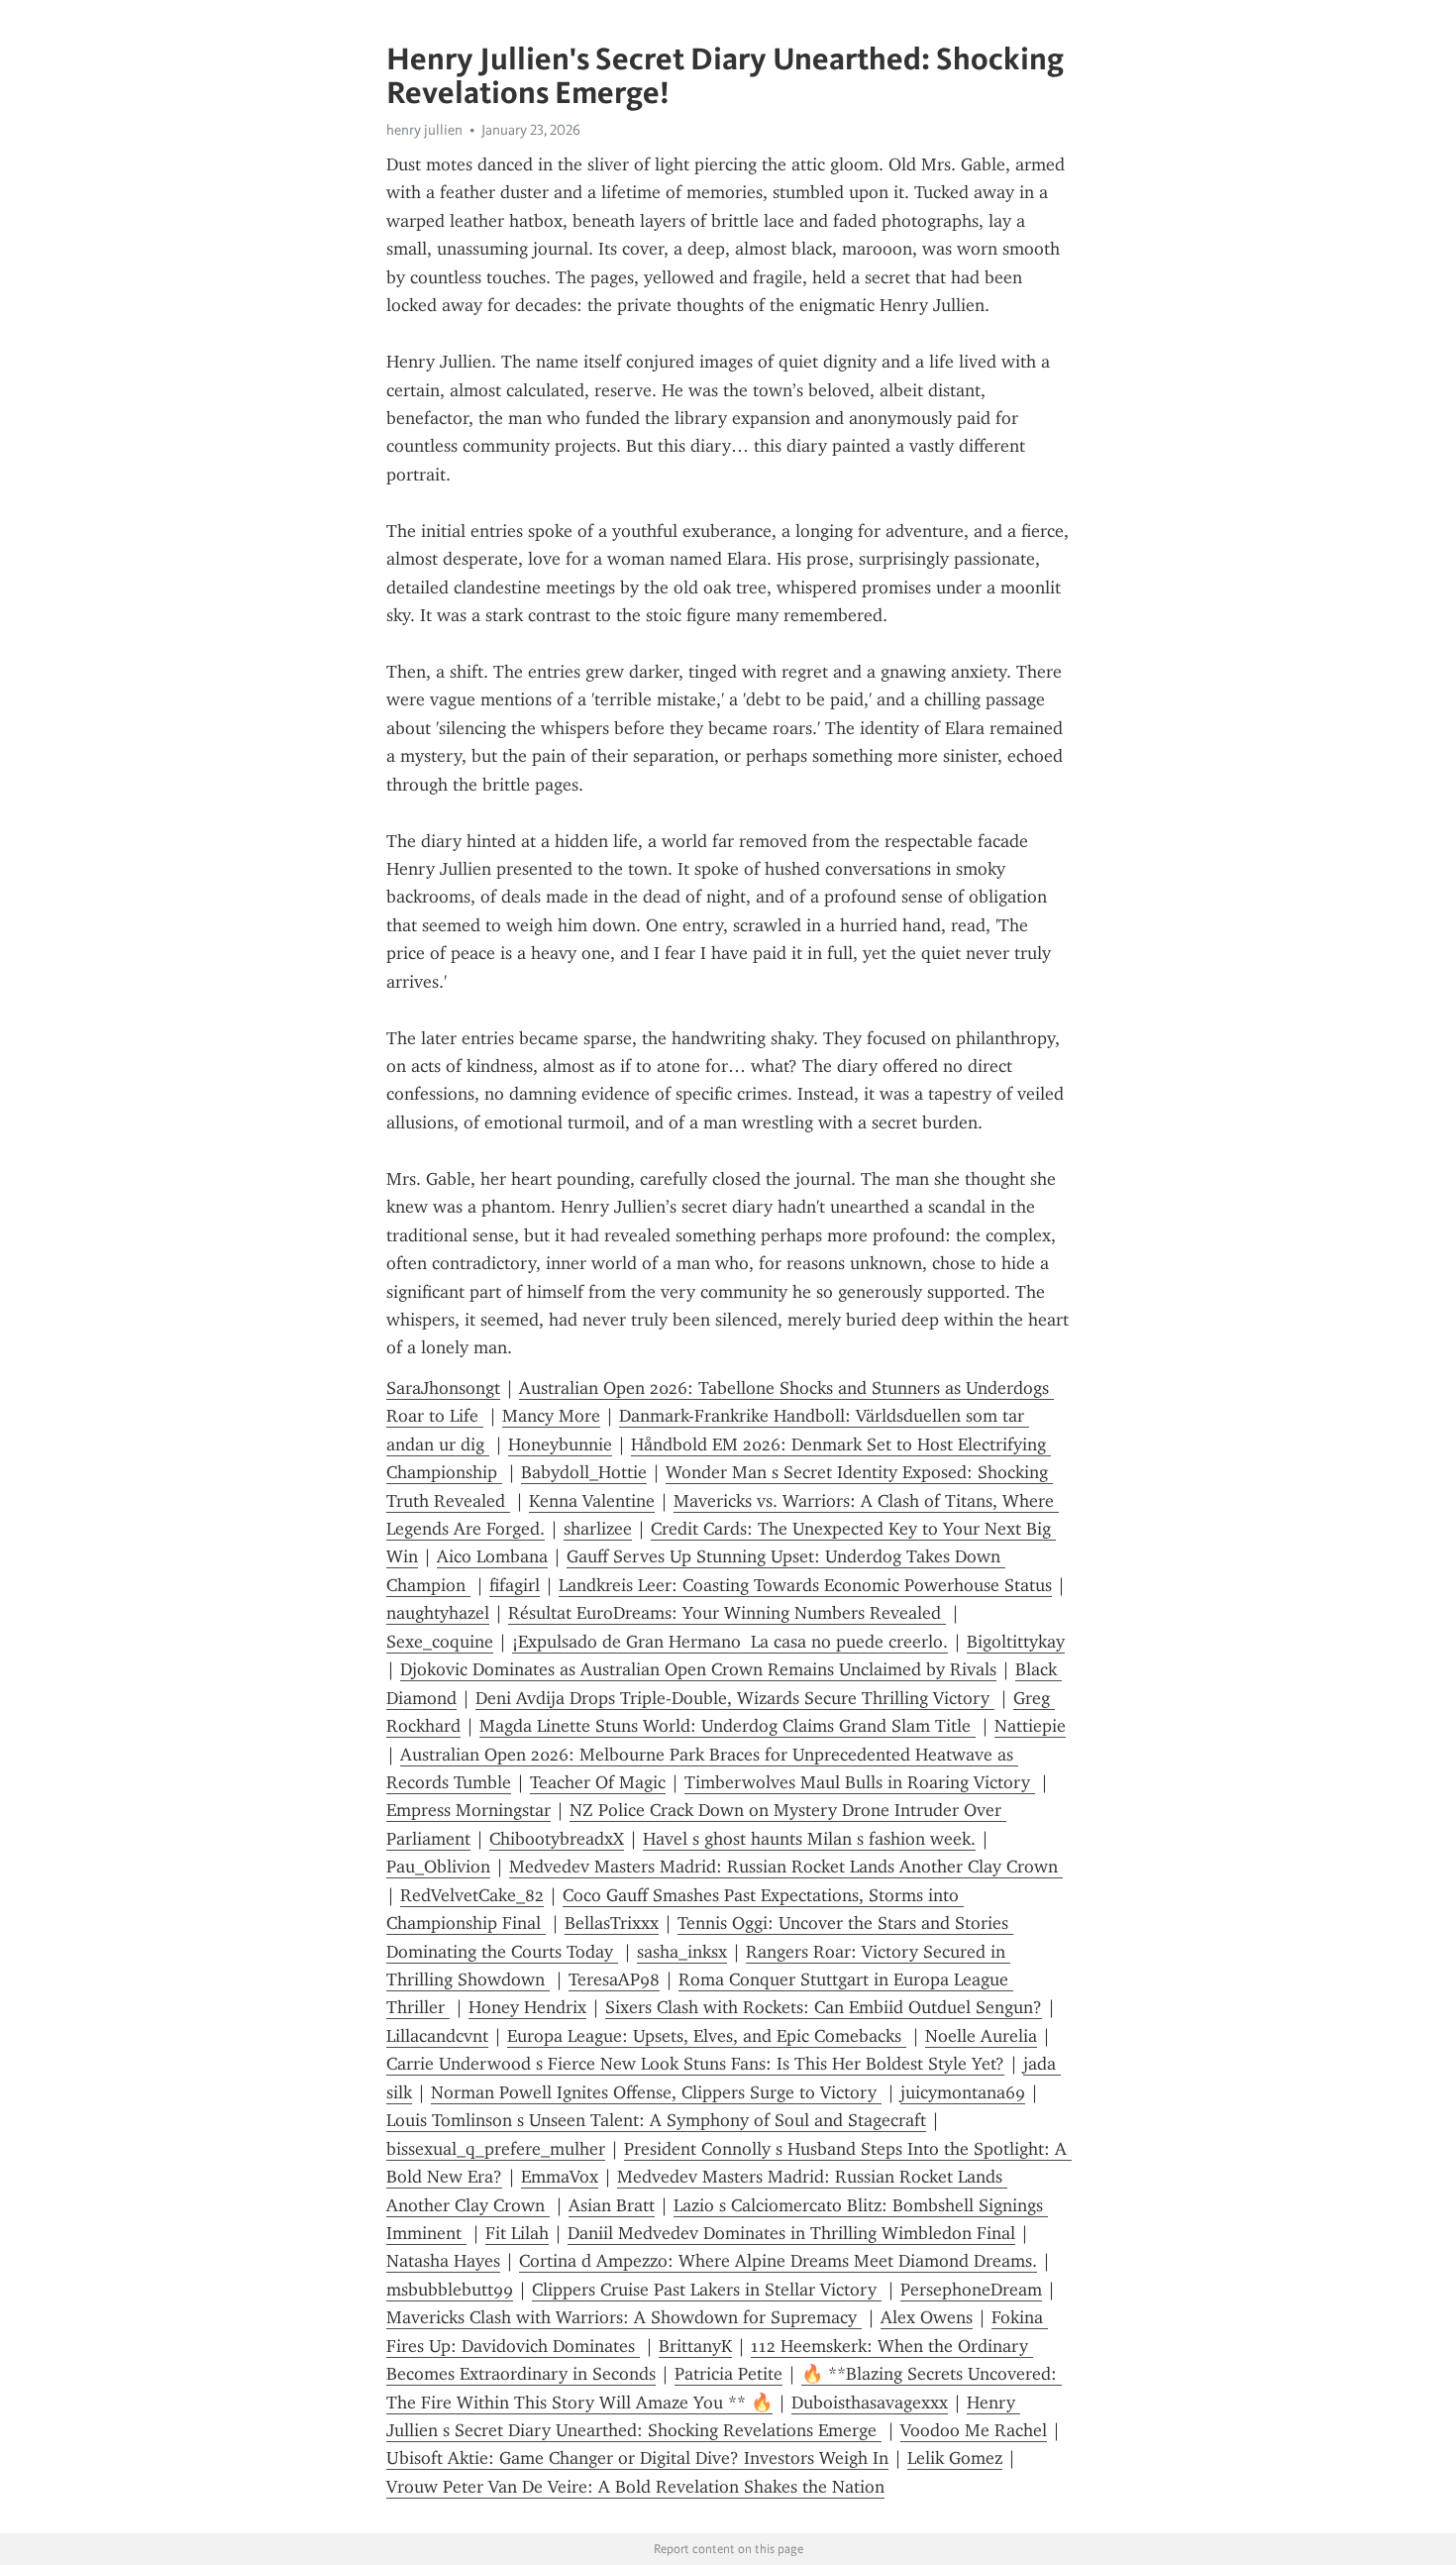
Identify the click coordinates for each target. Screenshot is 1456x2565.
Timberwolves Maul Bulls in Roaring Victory (860, 1782)
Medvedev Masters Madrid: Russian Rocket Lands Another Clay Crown (786, 1867)
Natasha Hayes (443, 2261)
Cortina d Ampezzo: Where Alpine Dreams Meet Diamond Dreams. (778, 2261)
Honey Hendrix (527, 2007)
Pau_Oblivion (438, 1867)
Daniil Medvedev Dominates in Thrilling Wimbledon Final (791, 2233)
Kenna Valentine (592, 1501)
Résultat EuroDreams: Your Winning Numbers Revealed (727, 1613)
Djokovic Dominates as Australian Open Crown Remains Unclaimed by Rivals (698, 1669)
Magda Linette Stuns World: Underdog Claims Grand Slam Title (728, 1726)
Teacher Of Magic (598, 1782)
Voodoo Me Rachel (974, 2430)
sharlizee (598, 1529)
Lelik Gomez (955, 2458)
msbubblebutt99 (450, 2290)
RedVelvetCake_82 (472, 1895)
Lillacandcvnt (437, 2036)
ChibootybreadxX (557, 1839)
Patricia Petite (728, 2374)
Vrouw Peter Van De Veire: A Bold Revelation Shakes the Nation (635, 2487)
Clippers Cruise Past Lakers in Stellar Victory (707, 2290)
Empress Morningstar (468, 1810)
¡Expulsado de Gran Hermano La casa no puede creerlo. (730, 1642)
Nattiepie (1030, 1726)
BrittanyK (695, 2346)
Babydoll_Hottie (584, 1472)
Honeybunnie (560, 1444)
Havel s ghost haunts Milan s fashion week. (809, 1839)
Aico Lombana (492, 1556)
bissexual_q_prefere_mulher (496, 2149)
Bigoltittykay (1016, 1642)
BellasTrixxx (612, 1923)
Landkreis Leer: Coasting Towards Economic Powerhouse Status (805, 1585)
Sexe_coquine (440, 1642)
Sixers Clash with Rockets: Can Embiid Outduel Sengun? (824, 2007)
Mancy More (551, 1416)
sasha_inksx (682, 1952)
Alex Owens (927, 2317)
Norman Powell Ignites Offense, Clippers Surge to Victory (656, 2092)
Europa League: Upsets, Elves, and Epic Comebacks (707, 2036)
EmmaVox (560, 2177)
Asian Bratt (612, 2205)
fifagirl (515, 1585)
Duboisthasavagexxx (870, 2403)
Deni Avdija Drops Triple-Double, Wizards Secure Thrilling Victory (735, 1698)
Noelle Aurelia (981, 2036)
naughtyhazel (438, 1613)
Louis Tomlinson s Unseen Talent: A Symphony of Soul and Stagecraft (656, 2120)
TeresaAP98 (614, 1979)
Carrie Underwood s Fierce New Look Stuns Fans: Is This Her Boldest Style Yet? (695, 2064)
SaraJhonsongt (443, 1388)
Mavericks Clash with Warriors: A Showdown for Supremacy (624, 2317)
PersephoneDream (971, 2290)
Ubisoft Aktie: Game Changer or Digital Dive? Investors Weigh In (637, 2458)
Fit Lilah (517, 2233)
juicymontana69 (963, 2092)
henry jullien (424, 130)
